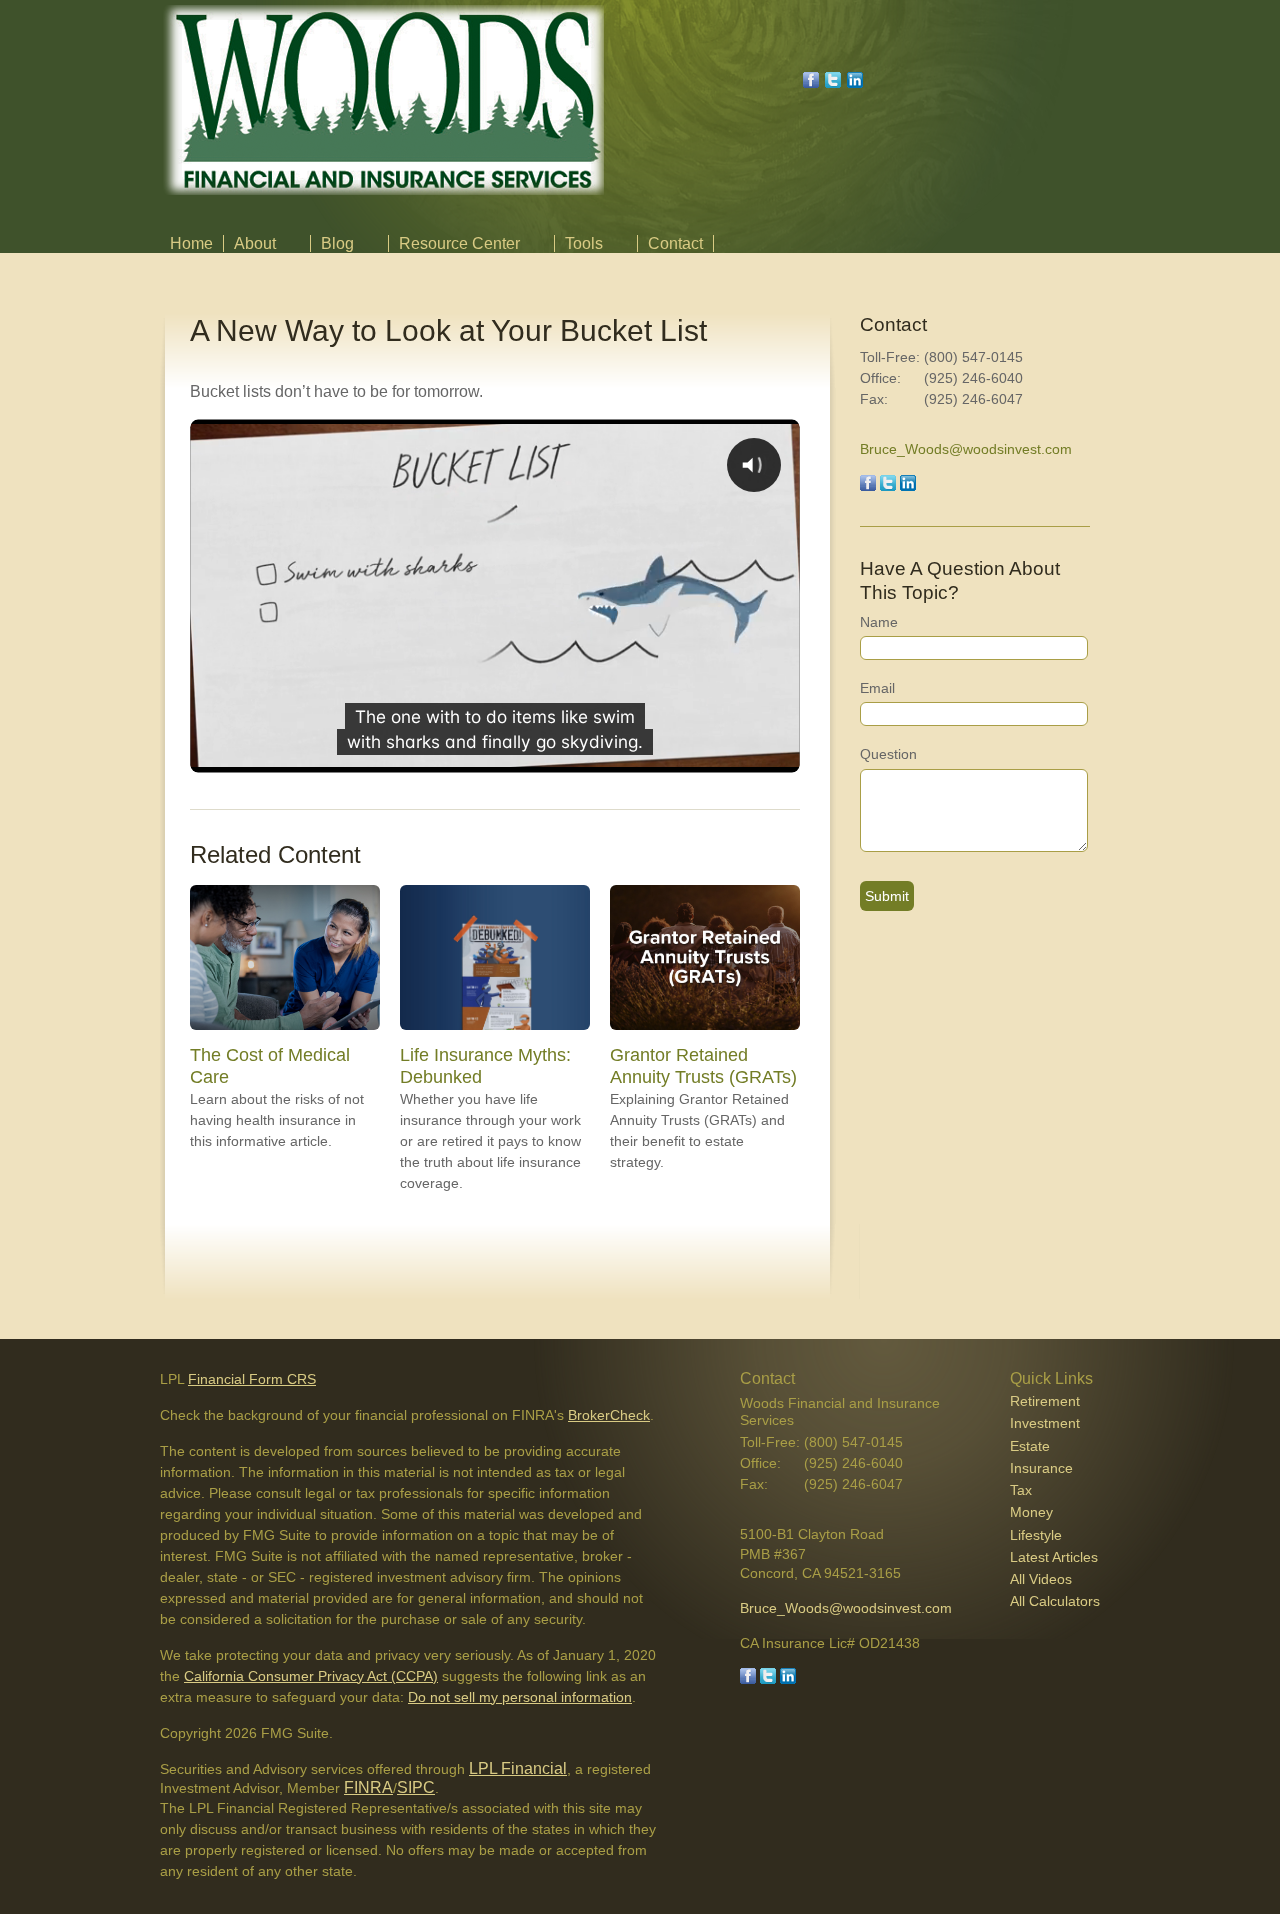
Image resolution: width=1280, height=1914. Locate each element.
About (255, 243)
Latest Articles (1054, 1557)
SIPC (416, 1787)
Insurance (1041, 1468)
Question (888, 754)
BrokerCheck (609, 1415)
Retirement (1045, 1401)
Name (879, 622)
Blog (337, 243)
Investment (1045, 1423)
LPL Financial (518, 1768)
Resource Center (459, 243)
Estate (1030, 1446)
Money (1031, 1512)
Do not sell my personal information (520, 1697)
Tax (1021, 1490)
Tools (584, 243)
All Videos (1041, 1579)
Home (191, 243)
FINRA (368, 1787)
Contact (675, 243)
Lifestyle (1036, 1535)
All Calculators (1055, 1601)
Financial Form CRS (252, 1379)
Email (877, 688)
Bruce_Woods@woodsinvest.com (966, 449)
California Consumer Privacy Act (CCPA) (311, 1676)
